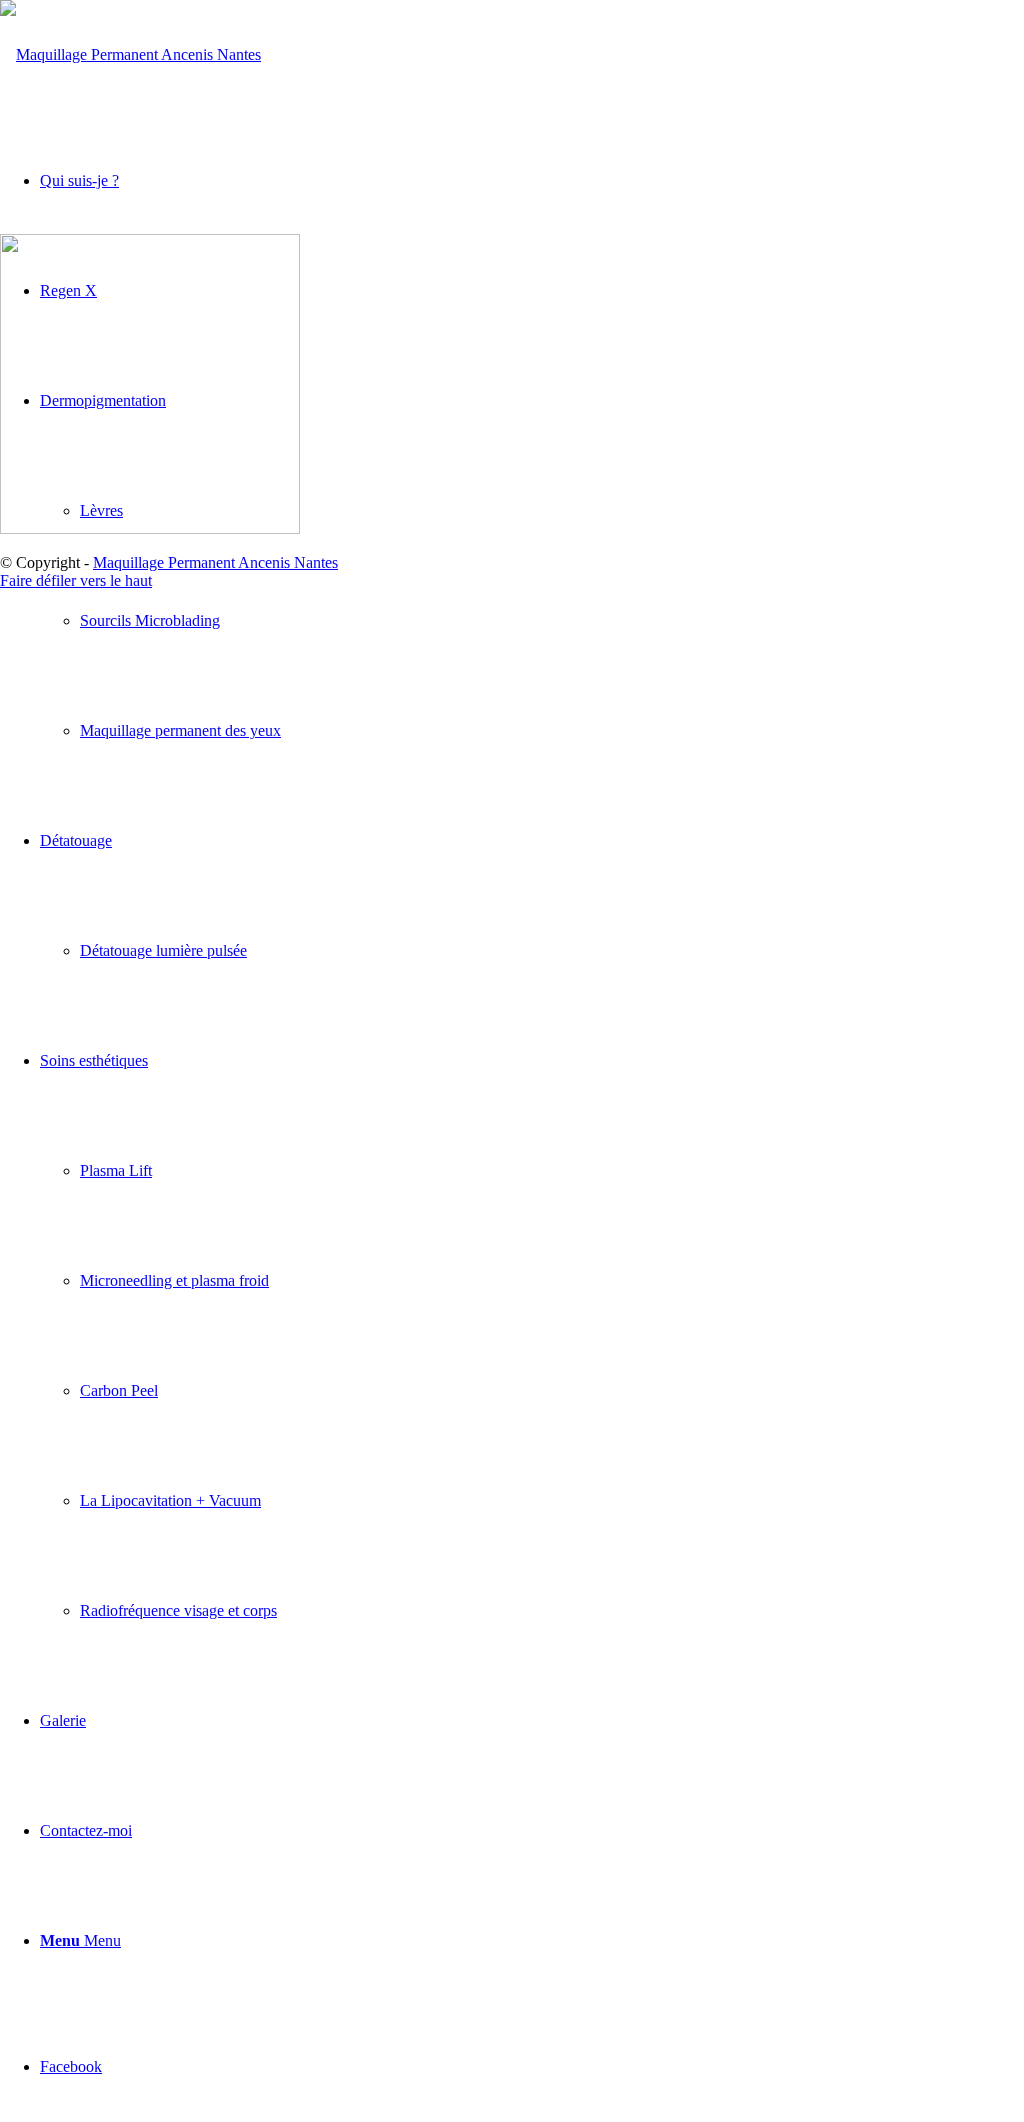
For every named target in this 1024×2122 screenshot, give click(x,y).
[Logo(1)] (130, 54)
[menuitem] (552, 621)
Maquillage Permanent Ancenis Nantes (215, 562)
